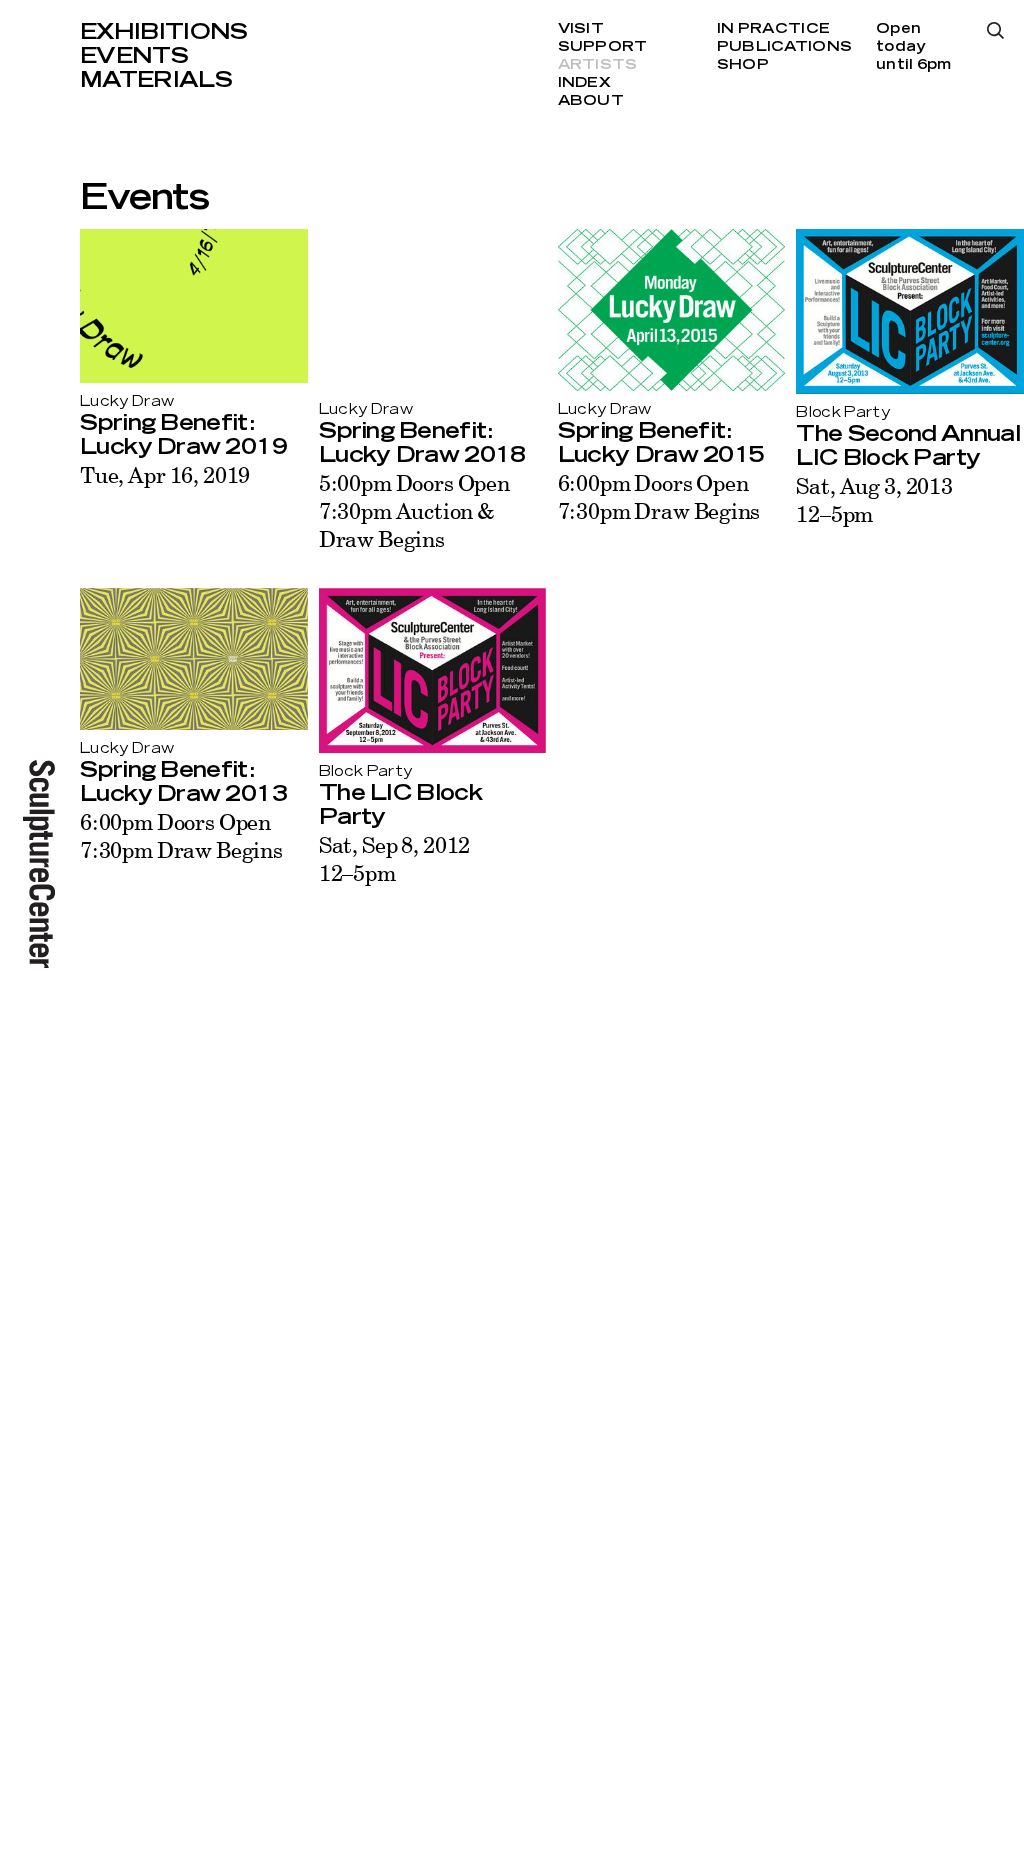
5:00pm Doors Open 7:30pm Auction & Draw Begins (414, 510)
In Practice (773, 29)
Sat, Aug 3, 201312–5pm (874, 499)
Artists (598, 65)
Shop (743, 65)
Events (134, 56)
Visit (581, 29)
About (591, 101)
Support (603, 47)
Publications (784, 47)
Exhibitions (164, 32)
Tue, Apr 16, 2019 (165, 474)
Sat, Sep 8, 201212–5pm (394, 858)
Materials (156, 80)
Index (584, 83)
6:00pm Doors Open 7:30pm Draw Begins (659, 496)
